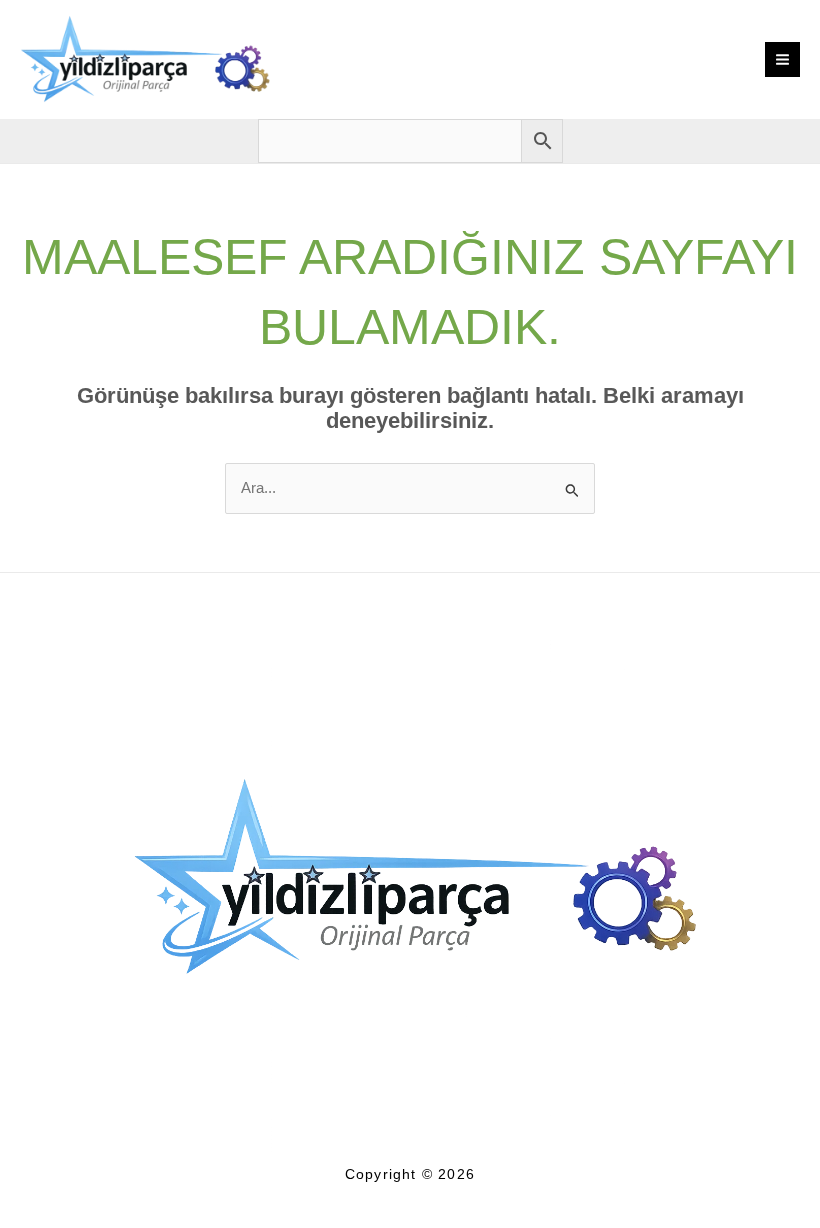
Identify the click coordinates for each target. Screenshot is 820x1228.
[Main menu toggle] (782, 59)
